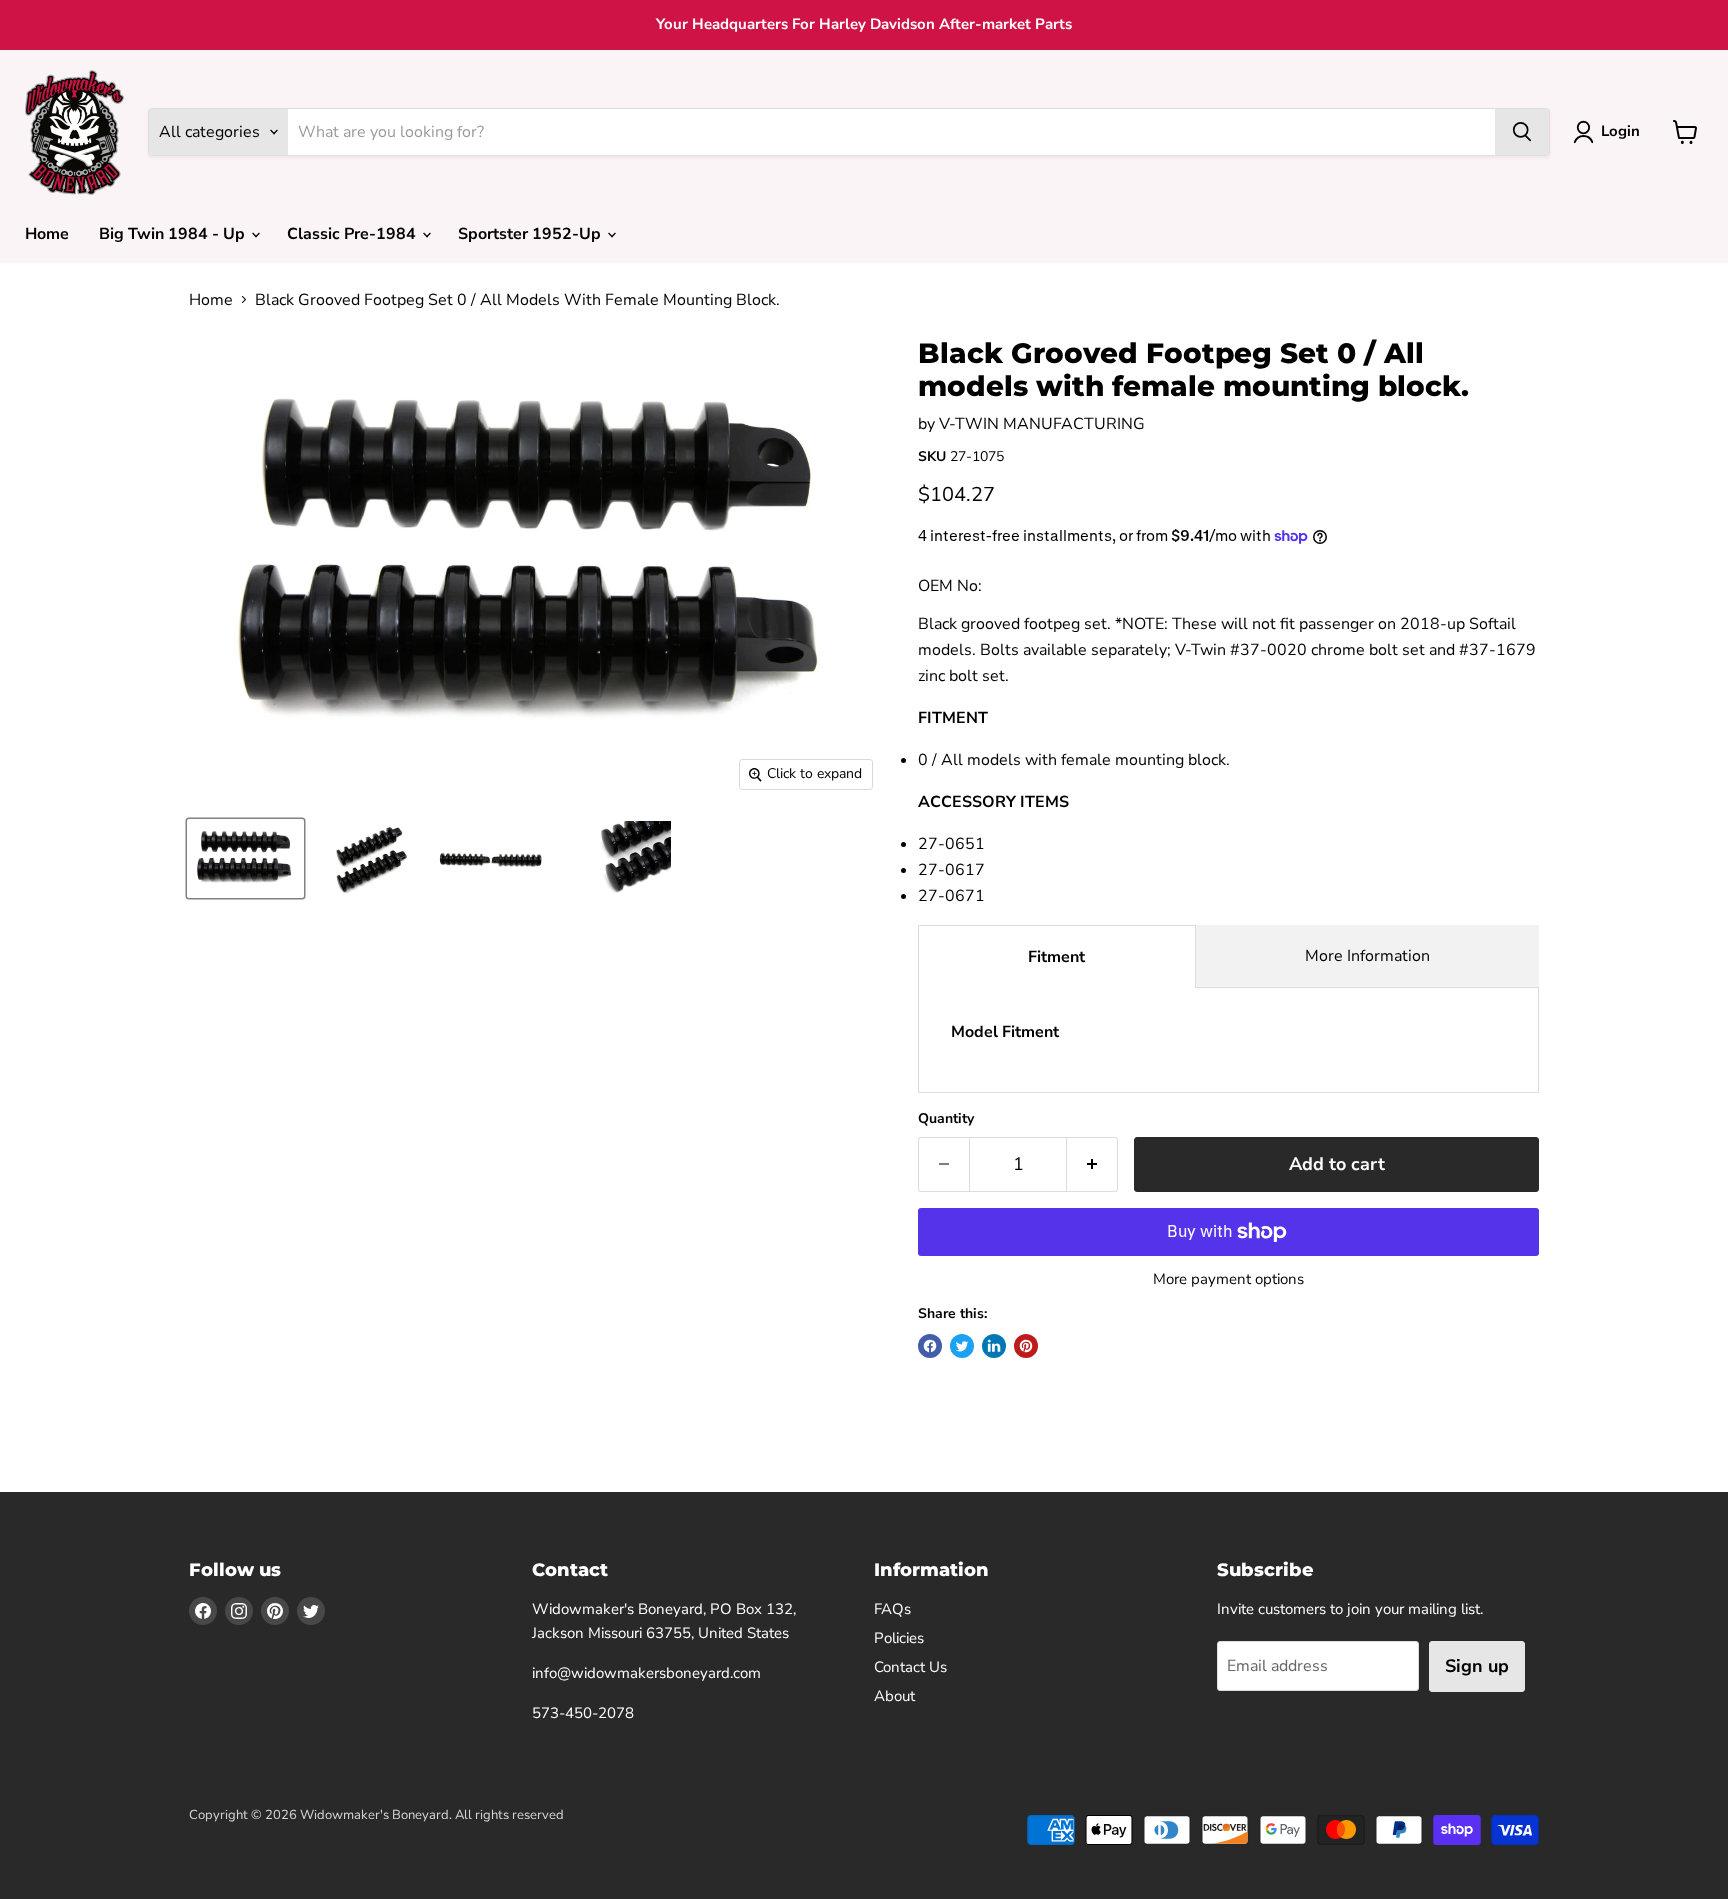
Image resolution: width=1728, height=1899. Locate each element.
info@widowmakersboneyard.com (646, 1673)
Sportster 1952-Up (531, 234)
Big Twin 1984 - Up (174, 234)
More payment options (1228, 1279)
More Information (1367, 956)
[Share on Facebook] (930, 1346)
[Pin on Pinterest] (1026, 1346)
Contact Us (910, 1667)
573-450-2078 (583, 1713)
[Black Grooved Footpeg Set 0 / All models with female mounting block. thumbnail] (245, 858)
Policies (899, 1638)
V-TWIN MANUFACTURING (1042, 424)
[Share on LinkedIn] (994, 1346)
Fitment (1056, 957)
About (894, 1696)
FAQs (892, 1609)
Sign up (1477, 1666)
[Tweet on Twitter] (962, 1346)
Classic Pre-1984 (353, 234)
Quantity (946, 1119)
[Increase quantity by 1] (1092, 1164)
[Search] (1522, 132)
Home (47, 234)
